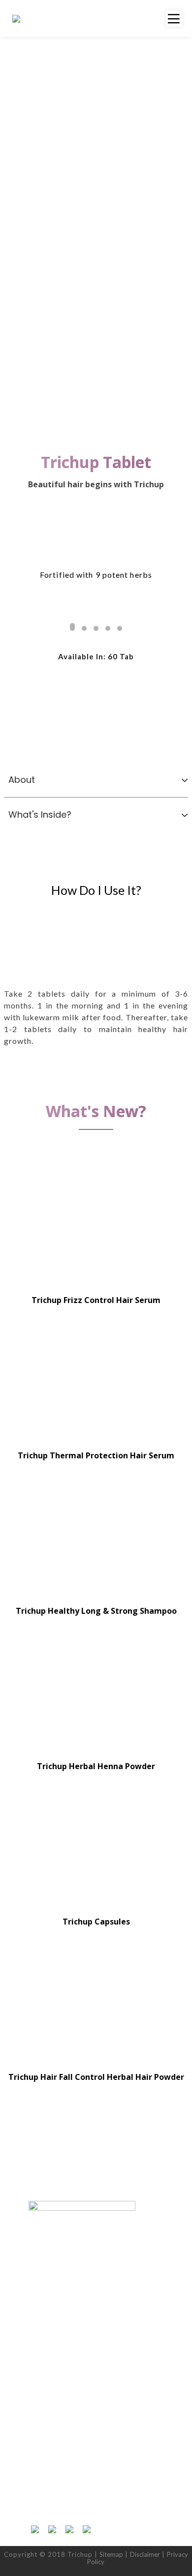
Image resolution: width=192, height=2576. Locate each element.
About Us (42, 2379)
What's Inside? (40, 815)
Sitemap (111, 2554)
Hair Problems (49, 2280)
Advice (38, 2300)
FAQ (35, 2321)
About (22, 780)
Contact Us (45, 2400)
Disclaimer (145, 2554)
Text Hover (96, 1221)
